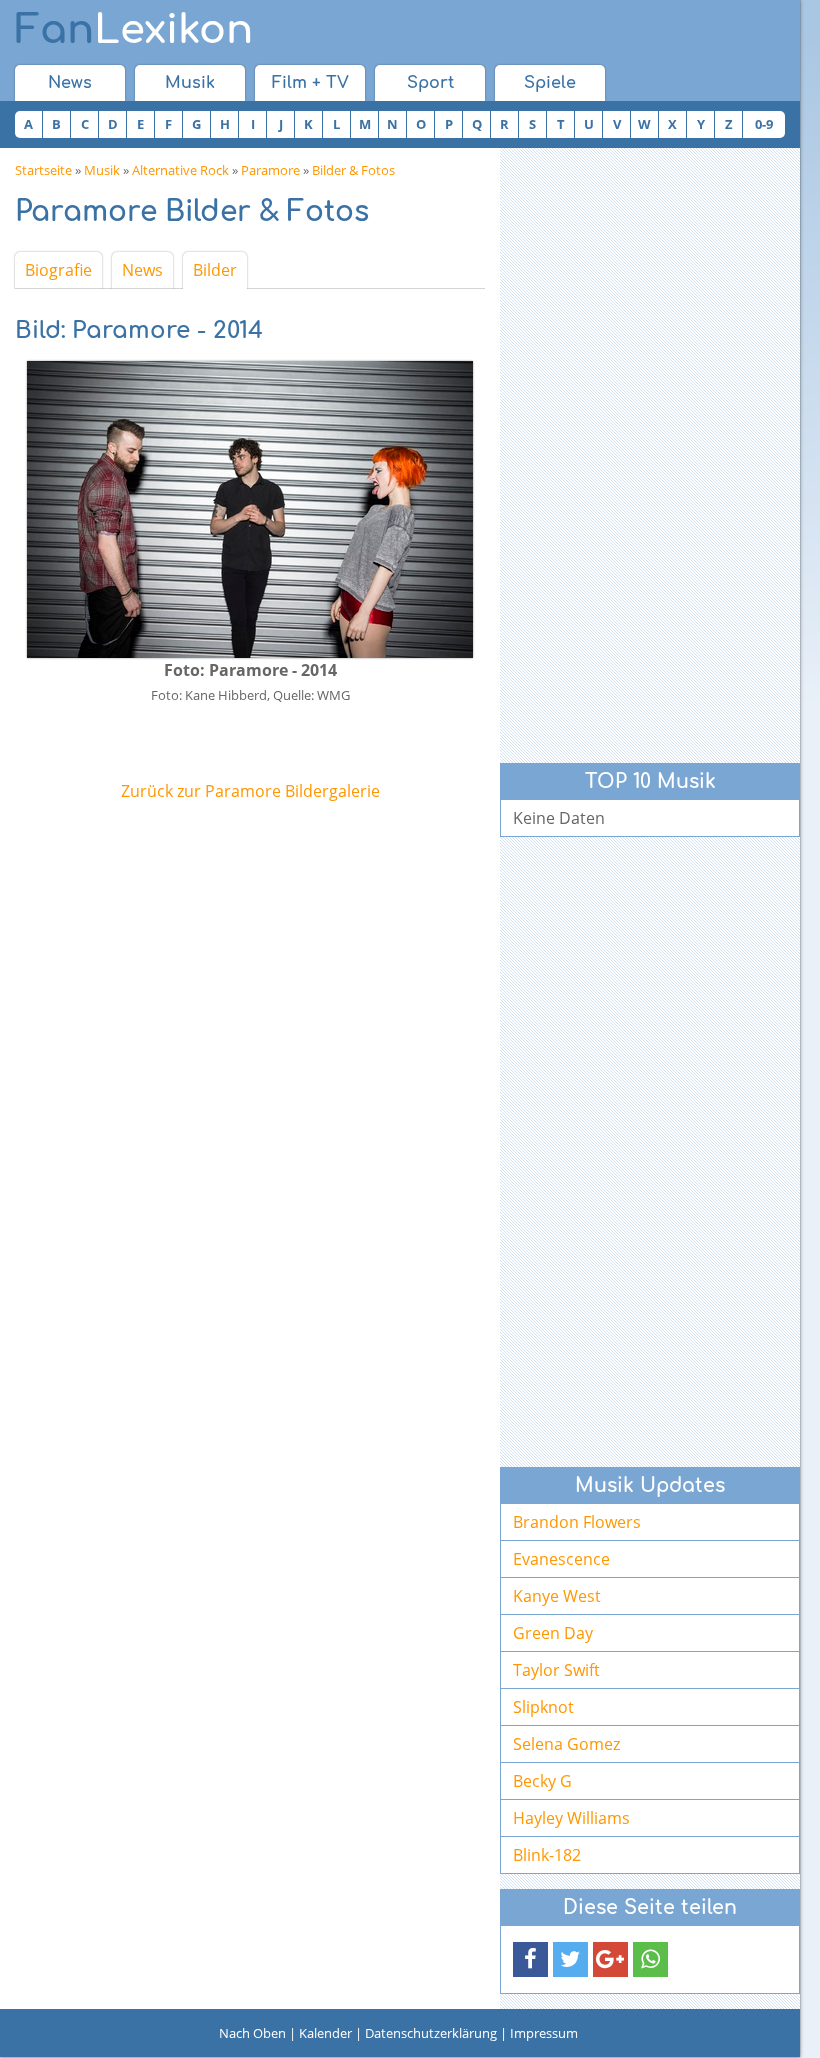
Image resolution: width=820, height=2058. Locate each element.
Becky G (542, 1781)
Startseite (43, 170)
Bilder (215, 270)
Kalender (325, 2033)
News (70, 83)
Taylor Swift (556, 1670)
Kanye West (557, 1596)
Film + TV (310, 83)
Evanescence (561, 1559)
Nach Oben (252, 2033)
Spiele (550, 83)
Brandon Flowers (577, 1522)
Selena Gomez (566, 1744)
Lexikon (134, 30)
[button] (530, 1959)
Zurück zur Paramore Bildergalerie (250, 791)
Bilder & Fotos (353, 170)
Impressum (544, 2033)
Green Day (553, 1633)
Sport (430, 83)
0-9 (764, 124)
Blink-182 (547, 1855)
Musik (190, 83)
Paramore (270, 170)
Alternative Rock (180, 170)
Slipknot (543, 1707)
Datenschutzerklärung (431, 2033)
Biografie (58, 270)
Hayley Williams (571, 1818)
